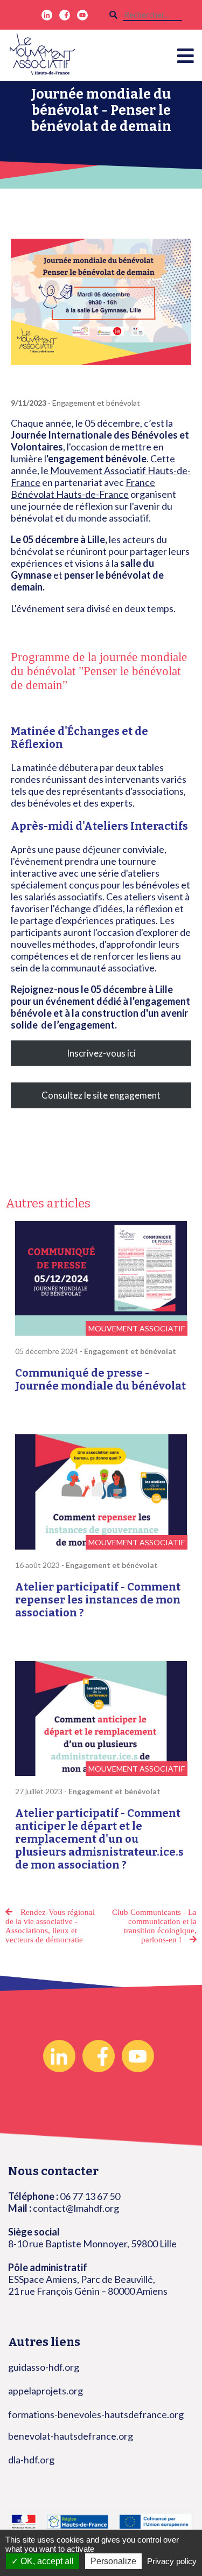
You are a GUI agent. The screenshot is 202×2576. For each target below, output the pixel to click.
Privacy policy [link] (172, 2561)
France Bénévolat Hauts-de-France (83, 488)
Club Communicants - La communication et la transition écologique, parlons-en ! (154, 1926)
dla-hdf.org (31, 2460)
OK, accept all (46, 2561)
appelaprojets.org (46, 2391)
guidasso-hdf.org (44, 2367)
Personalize (113, 2561)
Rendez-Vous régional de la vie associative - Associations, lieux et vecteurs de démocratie (50, 1926)
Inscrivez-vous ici (101, 1053)
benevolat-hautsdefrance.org (71, 2436)
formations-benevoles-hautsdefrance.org (96, 2414)
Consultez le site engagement (101, 1095)
